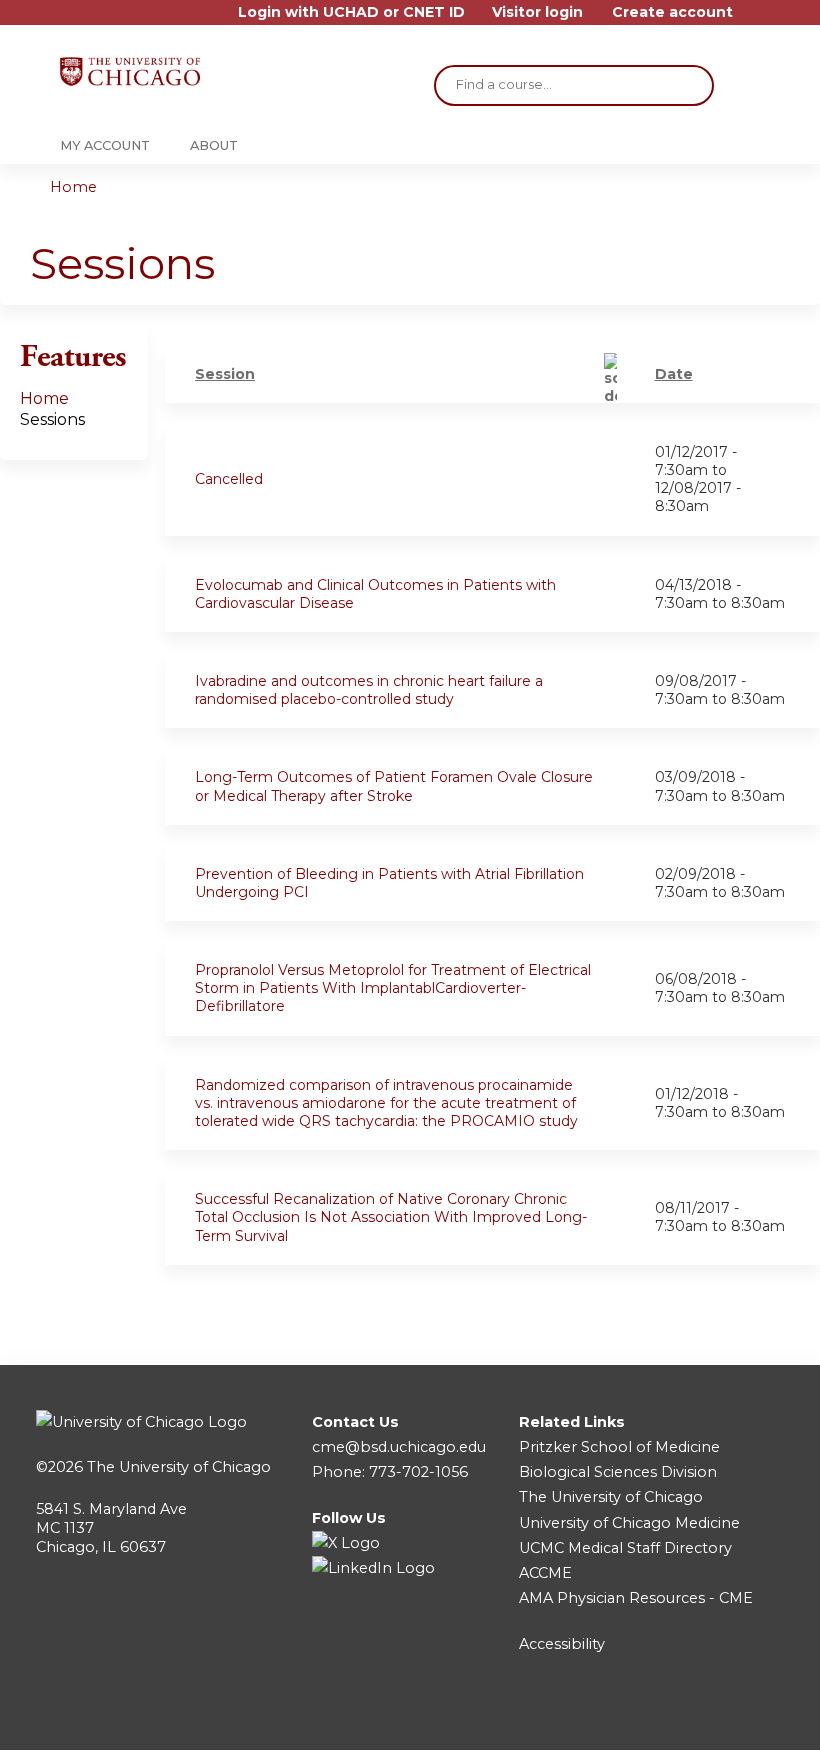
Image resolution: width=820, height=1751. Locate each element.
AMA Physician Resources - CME (636, 1598)
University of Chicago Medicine (629, 1523)
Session (225, 374)
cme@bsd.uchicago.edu (399, 1447)
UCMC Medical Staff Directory (625, 1548)
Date (674, 374)
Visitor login (537, 12)
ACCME (545, 1573)
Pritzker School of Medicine (619, 1447)
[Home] (130, 71)
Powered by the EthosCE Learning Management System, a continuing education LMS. (719, 1717)
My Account (105, 145)
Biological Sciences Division (618, 1472)
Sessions (52, 419)
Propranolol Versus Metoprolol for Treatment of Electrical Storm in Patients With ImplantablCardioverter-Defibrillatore (393, 988)
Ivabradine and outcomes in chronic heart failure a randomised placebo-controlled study (369, 690)
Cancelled (229, 479)
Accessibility (562, 1644)
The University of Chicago (179, 1467)
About (214, 145)
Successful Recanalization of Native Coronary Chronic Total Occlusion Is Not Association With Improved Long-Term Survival (391, 1217)
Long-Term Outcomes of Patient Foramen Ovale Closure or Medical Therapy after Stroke (394, 786)
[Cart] (754, 19)
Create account (672, 12)
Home (73, 187)
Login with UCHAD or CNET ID (351, 12)
